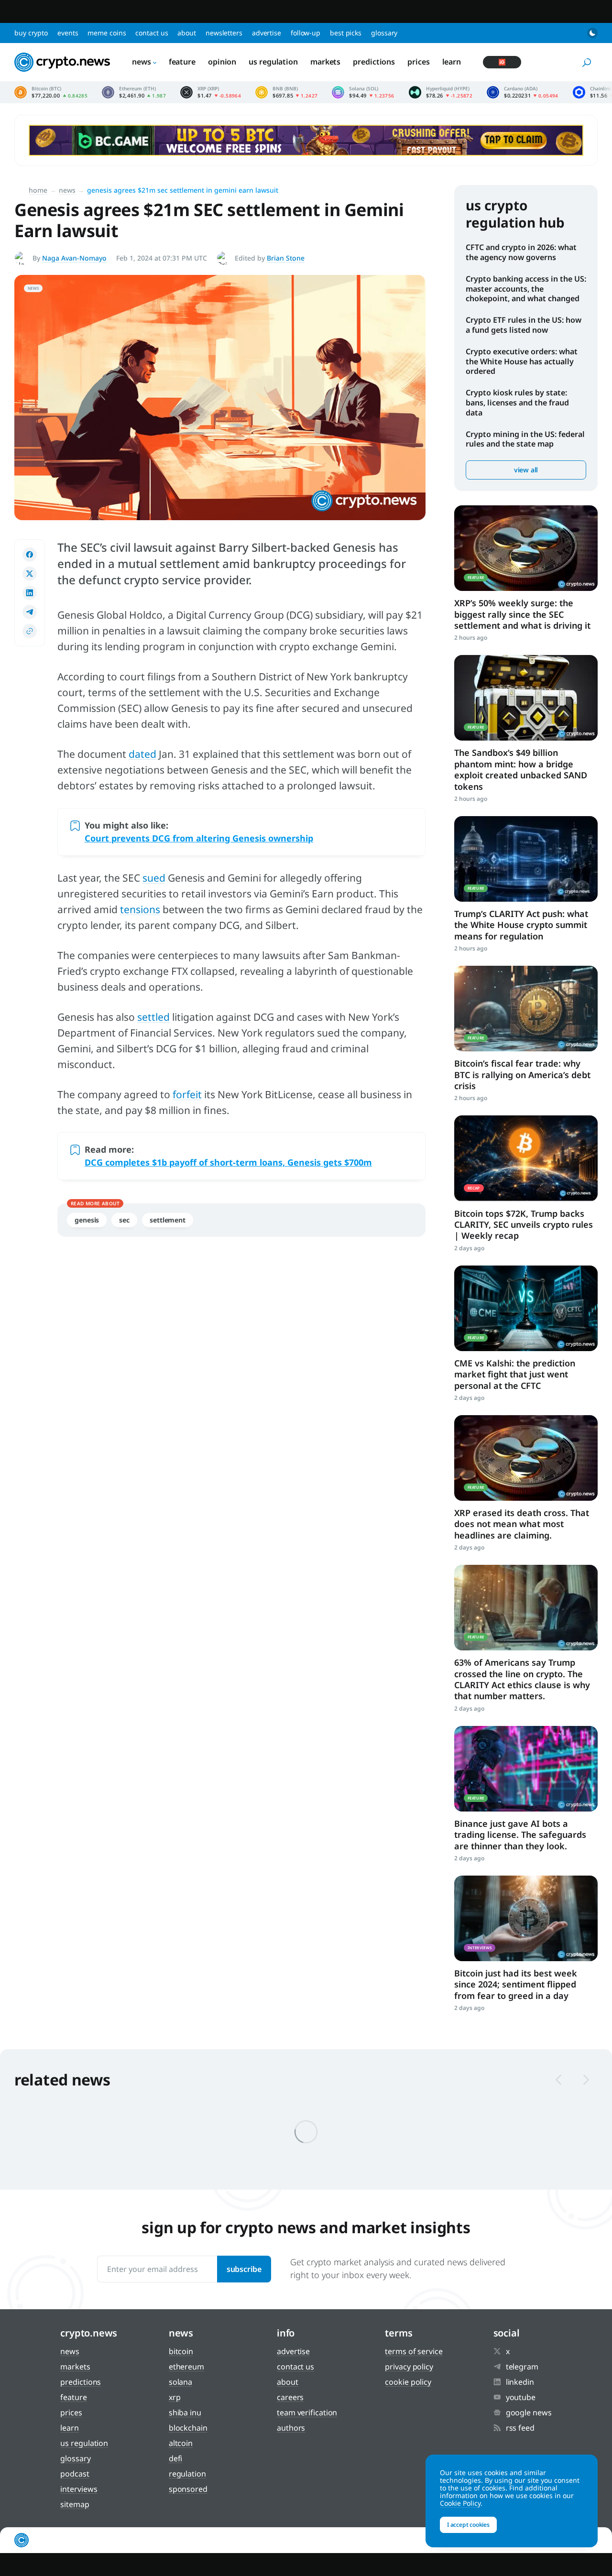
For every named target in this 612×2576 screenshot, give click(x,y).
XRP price (211, 92)
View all (526, 470)
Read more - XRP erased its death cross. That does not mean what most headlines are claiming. (526, 1458)
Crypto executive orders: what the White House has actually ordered (522, 361)
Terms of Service (414, 2351)
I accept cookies (468, 2525)
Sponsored (188, 2489)
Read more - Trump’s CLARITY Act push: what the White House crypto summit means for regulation (526, 859)
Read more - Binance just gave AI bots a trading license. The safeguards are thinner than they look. (526, 1769)
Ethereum (186, 2367)
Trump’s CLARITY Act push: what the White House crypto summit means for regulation (521, 925)
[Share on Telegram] (30, 612)
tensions (140, 909)
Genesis (87, 1220)
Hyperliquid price (441, 92)
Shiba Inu (185, 2412)
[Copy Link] (30, 631)
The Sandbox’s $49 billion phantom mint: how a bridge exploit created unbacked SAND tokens (521, 769)
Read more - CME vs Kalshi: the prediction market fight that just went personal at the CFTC (526, 1308)
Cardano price (523, 92)
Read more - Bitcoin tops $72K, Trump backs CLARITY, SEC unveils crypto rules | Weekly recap (526, 1158)
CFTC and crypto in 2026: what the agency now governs (521, 252)
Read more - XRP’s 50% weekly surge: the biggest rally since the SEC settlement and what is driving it (526, 548)
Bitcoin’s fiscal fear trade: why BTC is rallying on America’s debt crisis (522, 1075)
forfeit (187, 1094)
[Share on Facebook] (30, 555)
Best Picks (346, 33)
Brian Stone (286, 258)
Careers (290, 2397)
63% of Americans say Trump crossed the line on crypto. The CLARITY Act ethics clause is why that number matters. (522, 1679)
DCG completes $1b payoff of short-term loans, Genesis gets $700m (228, 1162)
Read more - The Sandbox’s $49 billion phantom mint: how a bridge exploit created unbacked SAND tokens (526, 698)
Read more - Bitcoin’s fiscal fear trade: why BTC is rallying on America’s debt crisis (526, 1009)
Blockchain (188, 2428)
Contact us (152, 33)
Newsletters (224, 33)
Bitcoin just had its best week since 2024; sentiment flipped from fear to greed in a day (516, 1984)
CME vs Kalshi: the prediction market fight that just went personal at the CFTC (515, 1374)
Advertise (267, 33)
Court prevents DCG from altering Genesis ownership (199, 838)
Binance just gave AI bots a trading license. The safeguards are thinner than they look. (520, 1835)
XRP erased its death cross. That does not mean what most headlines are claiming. (522, 1524)
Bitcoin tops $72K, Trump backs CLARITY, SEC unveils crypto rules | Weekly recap (524, 1225)
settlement (168, 1220)
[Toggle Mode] (592, 33)
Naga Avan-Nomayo (74, 258)
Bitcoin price (51, 92)
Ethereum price (134, 92)
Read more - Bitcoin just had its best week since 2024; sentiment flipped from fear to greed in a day (526, 1918)
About (187, 33)
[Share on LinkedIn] (30, 593)
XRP (175, 2397)
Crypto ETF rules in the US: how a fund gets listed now (524, 325)
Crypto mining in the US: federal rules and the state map (525, 439)
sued (154, 878)
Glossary (384, 33)
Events (68, 33)
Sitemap (75, 2504)
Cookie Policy (408, 2382)
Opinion (222, 62)
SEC (124, 1220)
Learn (452, 62)
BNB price (286, 92)
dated (142, 754)
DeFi (176, 2458)
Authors (291, 2428)
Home (38, 190)
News (142, 62)
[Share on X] (30, 574)
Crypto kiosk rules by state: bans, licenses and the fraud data (517, 403)
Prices (418, 62)
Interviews (79, 2489)
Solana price (363, 92)
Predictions (374, 62)
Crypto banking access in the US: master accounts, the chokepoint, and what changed (526, 289)
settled (153, 1017)
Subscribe (244, 2269)
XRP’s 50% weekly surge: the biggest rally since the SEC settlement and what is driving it (522, 614)
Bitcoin (181, 2351)
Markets (325, 62)
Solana (180, 2382)
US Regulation (273, 62)
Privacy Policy (409, 2367)
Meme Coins (107, 33)
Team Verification (307, 2412)
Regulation (187, 2474)
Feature (182, 62)
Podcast (75, 2474)
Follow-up (306, 33)
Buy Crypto (31, 33)
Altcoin (181, 2443)
